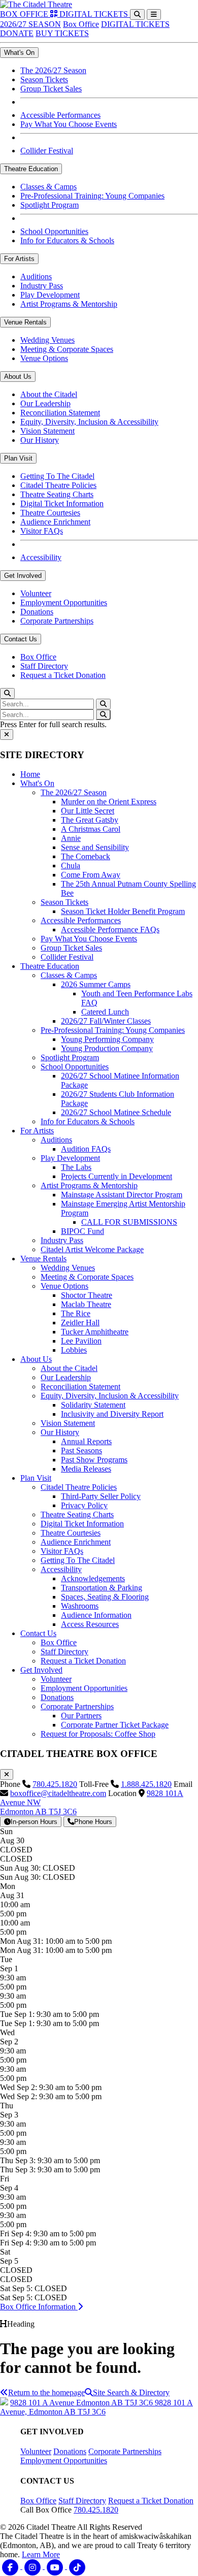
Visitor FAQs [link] (42, 531)
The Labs (76, 1167)
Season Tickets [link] (44, 79)
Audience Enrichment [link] (55, 522)
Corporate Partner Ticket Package (115, 1725)
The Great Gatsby (90, 820)
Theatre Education (50, 966)
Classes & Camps (69, 975)
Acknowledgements (93, 1578)
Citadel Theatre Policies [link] (58, 485)
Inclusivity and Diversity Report (112, 1414)
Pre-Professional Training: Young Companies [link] (92, 196)
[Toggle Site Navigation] (154, 14)
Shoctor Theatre (87, 1295)
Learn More (41, 2554)
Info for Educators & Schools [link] (67, 240)
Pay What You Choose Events (89, 939)
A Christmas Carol (91, 829)
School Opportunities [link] (54, 231)
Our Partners (81, 1716)
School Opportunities (75, 1067)
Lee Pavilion (81, 1341)
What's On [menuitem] (19, 53)
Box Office (81, 24)
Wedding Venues (68, 1268)
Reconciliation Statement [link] (60, 413)
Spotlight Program (70, 1057)
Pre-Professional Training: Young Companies (113, 1030)
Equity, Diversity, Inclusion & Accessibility (110, 1396)
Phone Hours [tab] (93, 1822)
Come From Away (91, 875)
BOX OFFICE (25, 14)
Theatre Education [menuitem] (31, 169)
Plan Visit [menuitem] (18, 458)
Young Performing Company (107, 1039)
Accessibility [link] (41, 557)
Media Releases (86, 1469)
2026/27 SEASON (30, 24)
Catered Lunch (105, 1012)
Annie (71, 838)
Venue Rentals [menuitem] (25, 322)
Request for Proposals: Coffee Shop (98, 1734)
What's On (37, 783)
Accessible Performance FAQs (110, 930)
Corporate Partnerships (77, 1706)
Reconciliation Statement (80, 1387)
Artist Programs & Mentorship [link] (69, 304)
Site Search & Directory (131, 2392)
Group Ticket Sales (71, 948)
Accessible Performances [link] (60, 115)
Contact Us (38, 1633)
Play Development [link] (50, 295)
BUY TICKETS (62, 33)
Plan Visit (36, 1478)
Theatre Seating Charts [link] (57, 494)
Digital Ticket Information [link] (62, 503)
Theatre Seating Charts (77, 1514)
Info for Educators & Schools (88, 1121)
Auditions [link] (36, 276)
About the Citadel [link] (49, 394)
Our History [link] (40, 440)
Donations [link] (37, 612)
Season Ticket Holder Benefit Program (123, 911)
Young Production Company (107, 1048)
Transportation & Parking (102, 1588)
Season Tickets (64, 902)
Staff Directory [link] (44, 666)
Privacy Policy (84, 1505)
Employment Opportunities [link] (64, 602)
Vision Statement (68, 1423)
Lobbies (74, 1350)
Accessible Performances (81, 920)
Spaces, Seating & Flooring (105, 1597)
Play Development (70, 1158)
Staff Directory (64, 1652)
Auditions (56, 1140)
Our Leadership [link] (45, 403)
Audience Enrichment (76, 1542)
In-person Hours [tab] (34, 1822)
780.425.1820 (55, 1784)
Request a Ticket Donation (83, 1661)
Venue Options (64, 1286)
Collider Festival (67, 957)
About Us (36, 1359)
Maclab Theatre (86, 1304)
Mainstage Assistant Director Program (122, 1195)
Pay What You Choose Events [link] (69, 124)
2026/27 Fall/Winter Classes (106, 1021)
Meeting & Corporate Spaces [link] (67, 349)
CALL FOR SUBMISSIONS (129, 1222)
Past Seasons (81, 1450)
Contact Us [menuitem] (21, 639)
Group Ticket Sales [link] (51, 89)
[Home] (36, 4)
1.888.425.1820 (146, 1784)
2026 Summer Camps (96, 984)
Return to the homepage (46, 2392)
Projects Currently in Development (117, 1176)
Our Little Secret (88, 811)
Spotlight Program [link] (49, 205)
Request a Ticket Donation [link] (63, 675)
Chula (71, 866)
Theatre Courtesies (71, 1533)
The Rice (76, 1313)
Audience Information (96, 1615)
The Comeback (86, 856)
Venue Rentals (43, 1259)
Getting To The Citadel (78, 1560)
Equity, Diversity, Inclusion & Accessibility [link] (89, 422)
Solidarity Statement (93, 1405)
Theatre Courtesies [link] (50, 513)
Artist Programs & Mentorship (89, 1185)
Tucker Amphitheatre (95, 1332)
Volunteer (56, 1679)
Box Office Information (39, 2307)
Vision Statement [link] (47, 431)
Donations (57, 1697)
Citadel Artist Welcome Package (92, 1249)
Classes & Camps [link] (48, 187)
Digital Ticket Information (82, 1524)
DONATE (17, 33)
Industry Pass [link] (42, 286)
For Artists (37, 1131)
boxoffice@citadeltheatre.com (58, 1793)
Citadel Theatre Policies (79, 1487)
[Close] (7, 735)
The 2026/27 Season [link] (53, 70)
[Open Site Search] (137, 14)
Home (30, 774)
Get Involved (41, 1670)
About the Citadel (69, 1368)
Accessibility (61, 1569)
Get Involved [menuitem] (23, 576)
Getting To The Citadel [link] (57, 476)
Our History (60, 1432)
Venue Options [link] (44, 358)
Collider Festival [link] (47, 151)
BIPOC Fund (82, 1231)
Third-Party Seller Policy (101, 1496)
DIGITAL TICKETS (135, 24)
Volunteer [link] (36, 593)
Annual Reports (86, 1441)
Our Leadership (66, 1377)
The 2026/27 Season (74, 792)
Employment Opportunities (84, 1688)
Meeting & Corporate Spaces (87, 1277)
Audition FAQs (86, 1149)
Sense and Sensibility (95, 847)
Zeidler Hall (80, 1323)
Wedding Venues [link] (47, 340)
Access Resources (90, 1624)
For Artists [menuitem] (19, 259)
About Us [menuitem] (18, 377)
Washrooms (80, 1606)
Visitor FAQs (62, 1551)
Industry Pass (62, 1240)
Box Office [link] (38, 657)
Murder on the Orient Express (109, 802)
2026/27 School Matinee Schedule (116, 1112)
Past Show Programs (94, 1460)
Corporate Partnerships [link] (57, 621)
